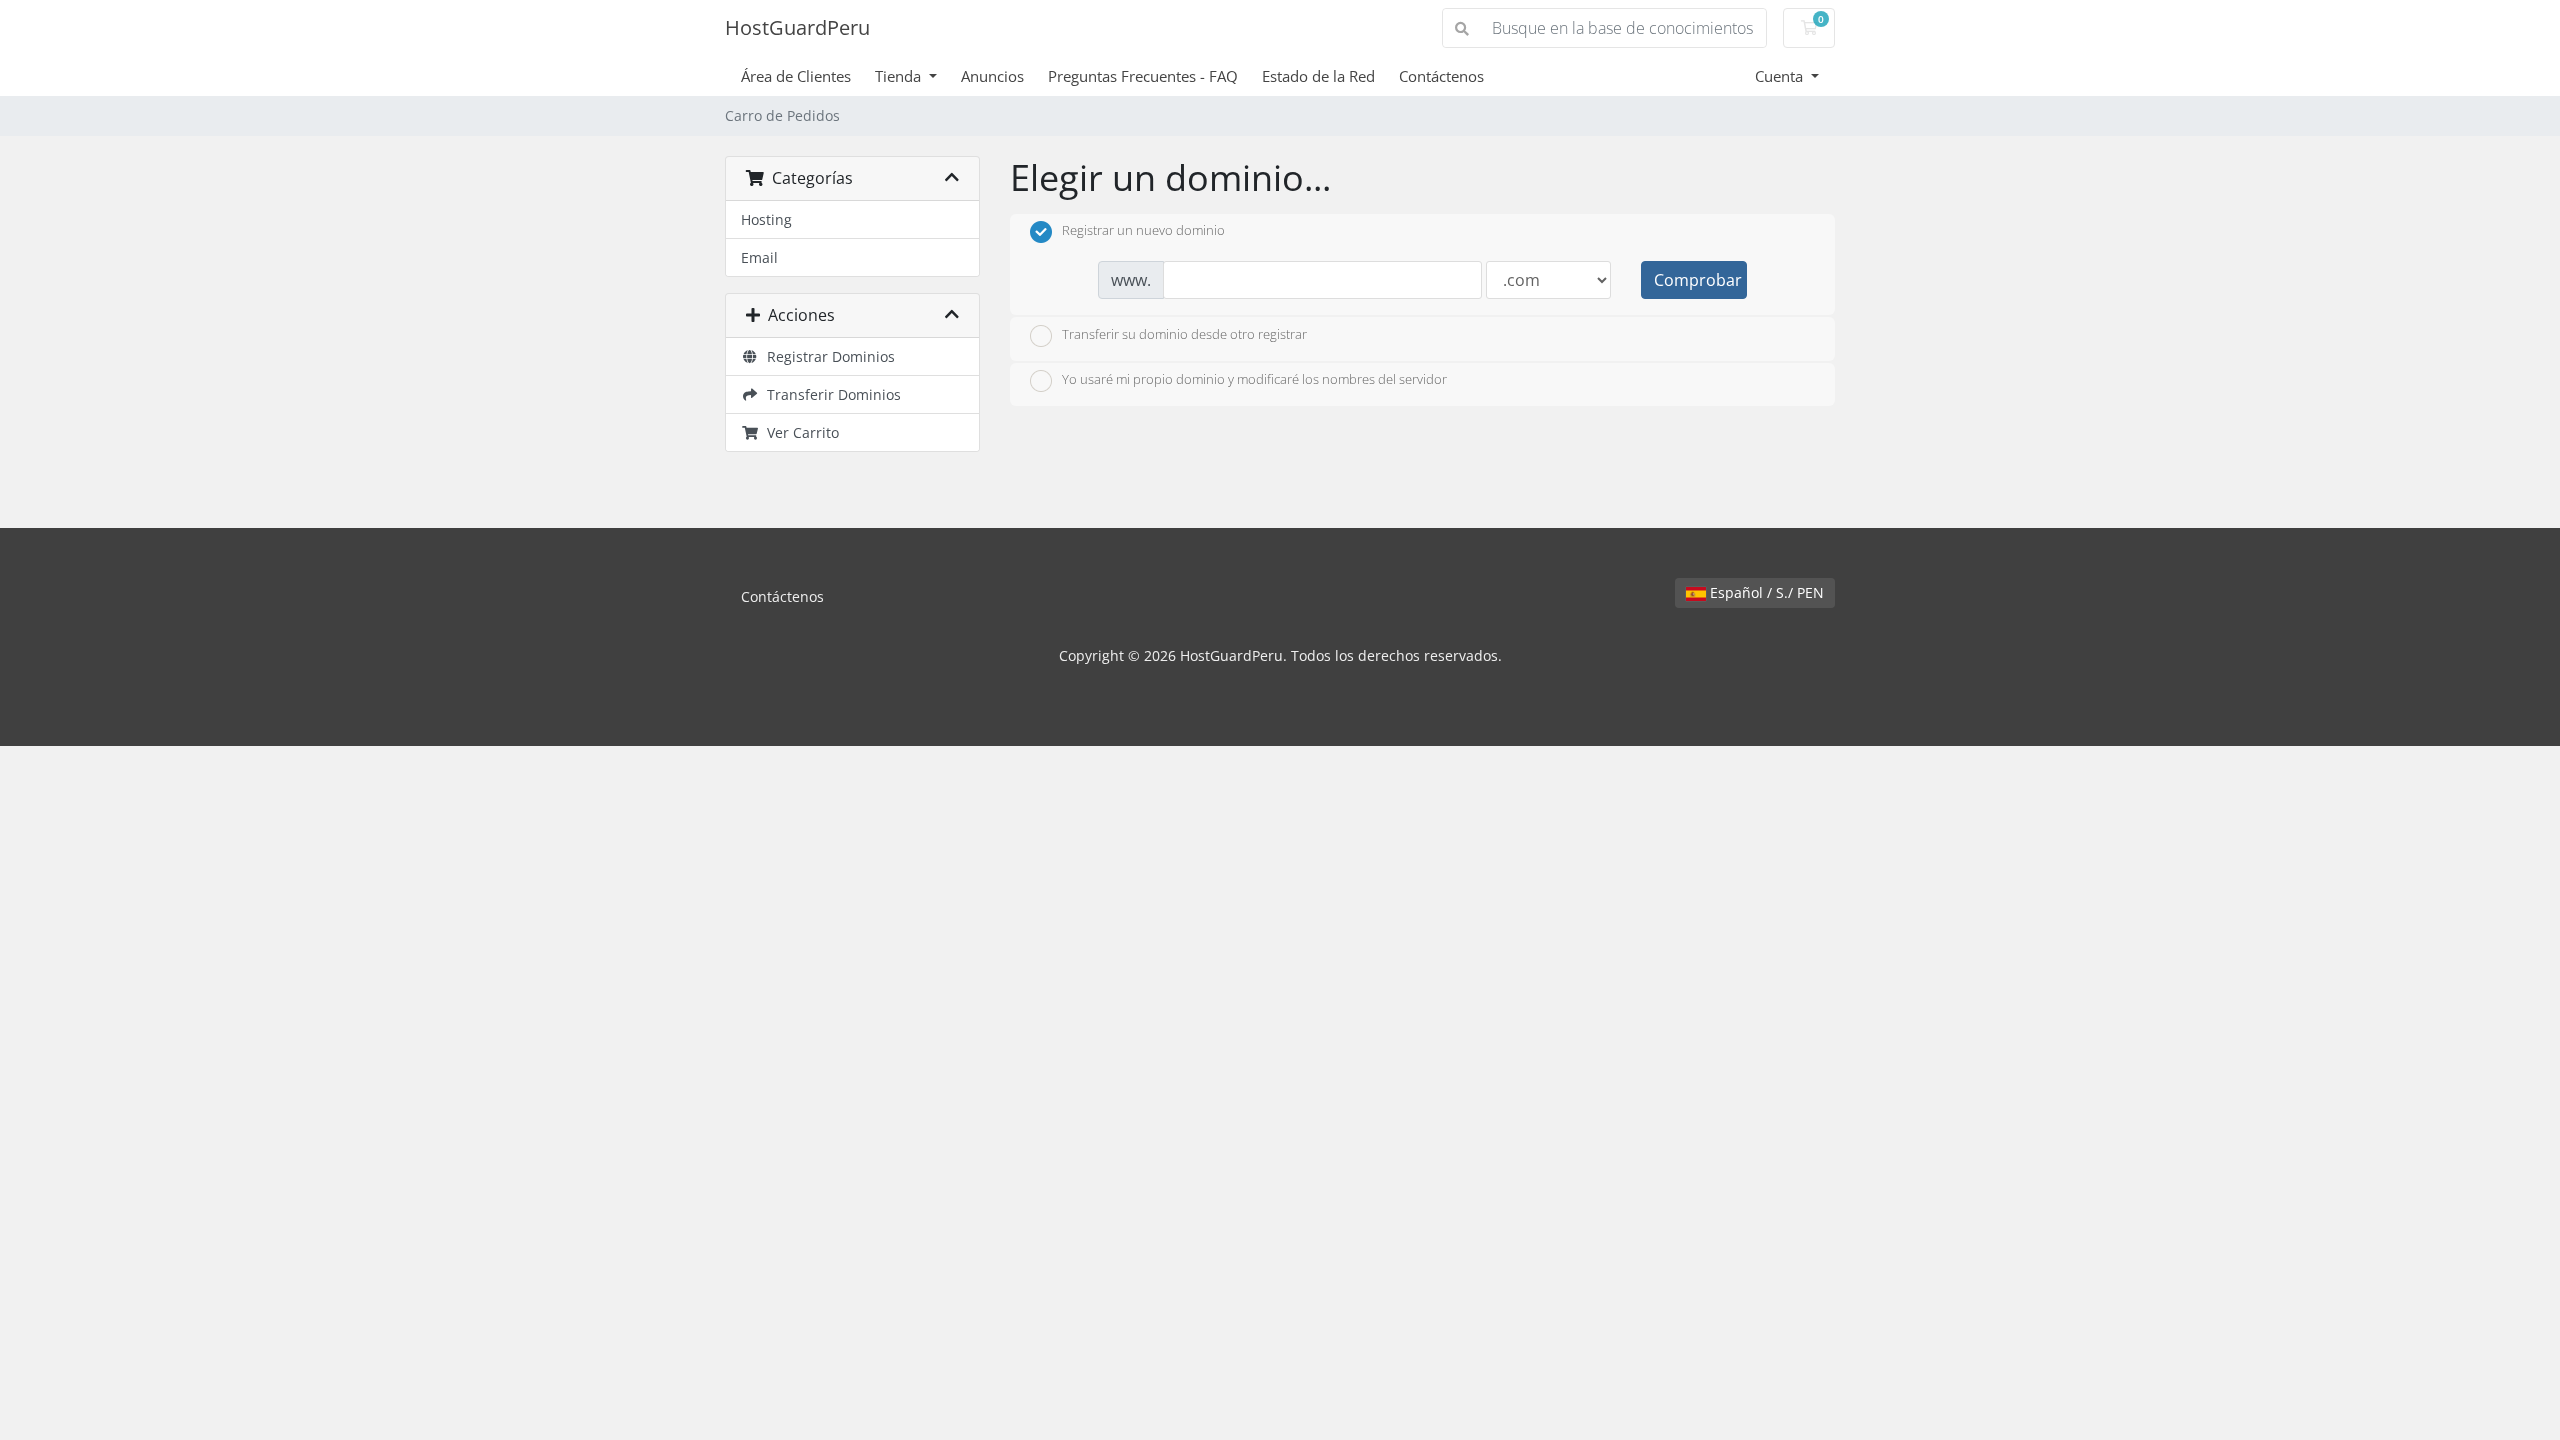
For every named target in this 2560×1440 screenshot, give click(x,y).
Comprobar (1698, 280)
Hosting (766, 219)
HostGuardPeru (797, 27)
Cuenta (1781, 76)
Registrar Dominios (827, 356)
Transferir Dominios (830, 394)
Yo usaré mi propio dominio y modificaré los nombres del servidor (1254, 380)
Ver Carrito (799, 432)
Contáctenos (1441, 76)
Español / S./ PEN (1765, 592)
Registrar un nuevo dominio (1143, 231)
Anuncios (992, 76)
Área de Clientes (796, 76)
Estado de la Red (1318, 76)
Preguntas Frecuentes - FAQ (1143, 76)
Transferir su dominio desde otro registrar (1184, 334)
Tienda (900, 76)
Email (759, 257)
